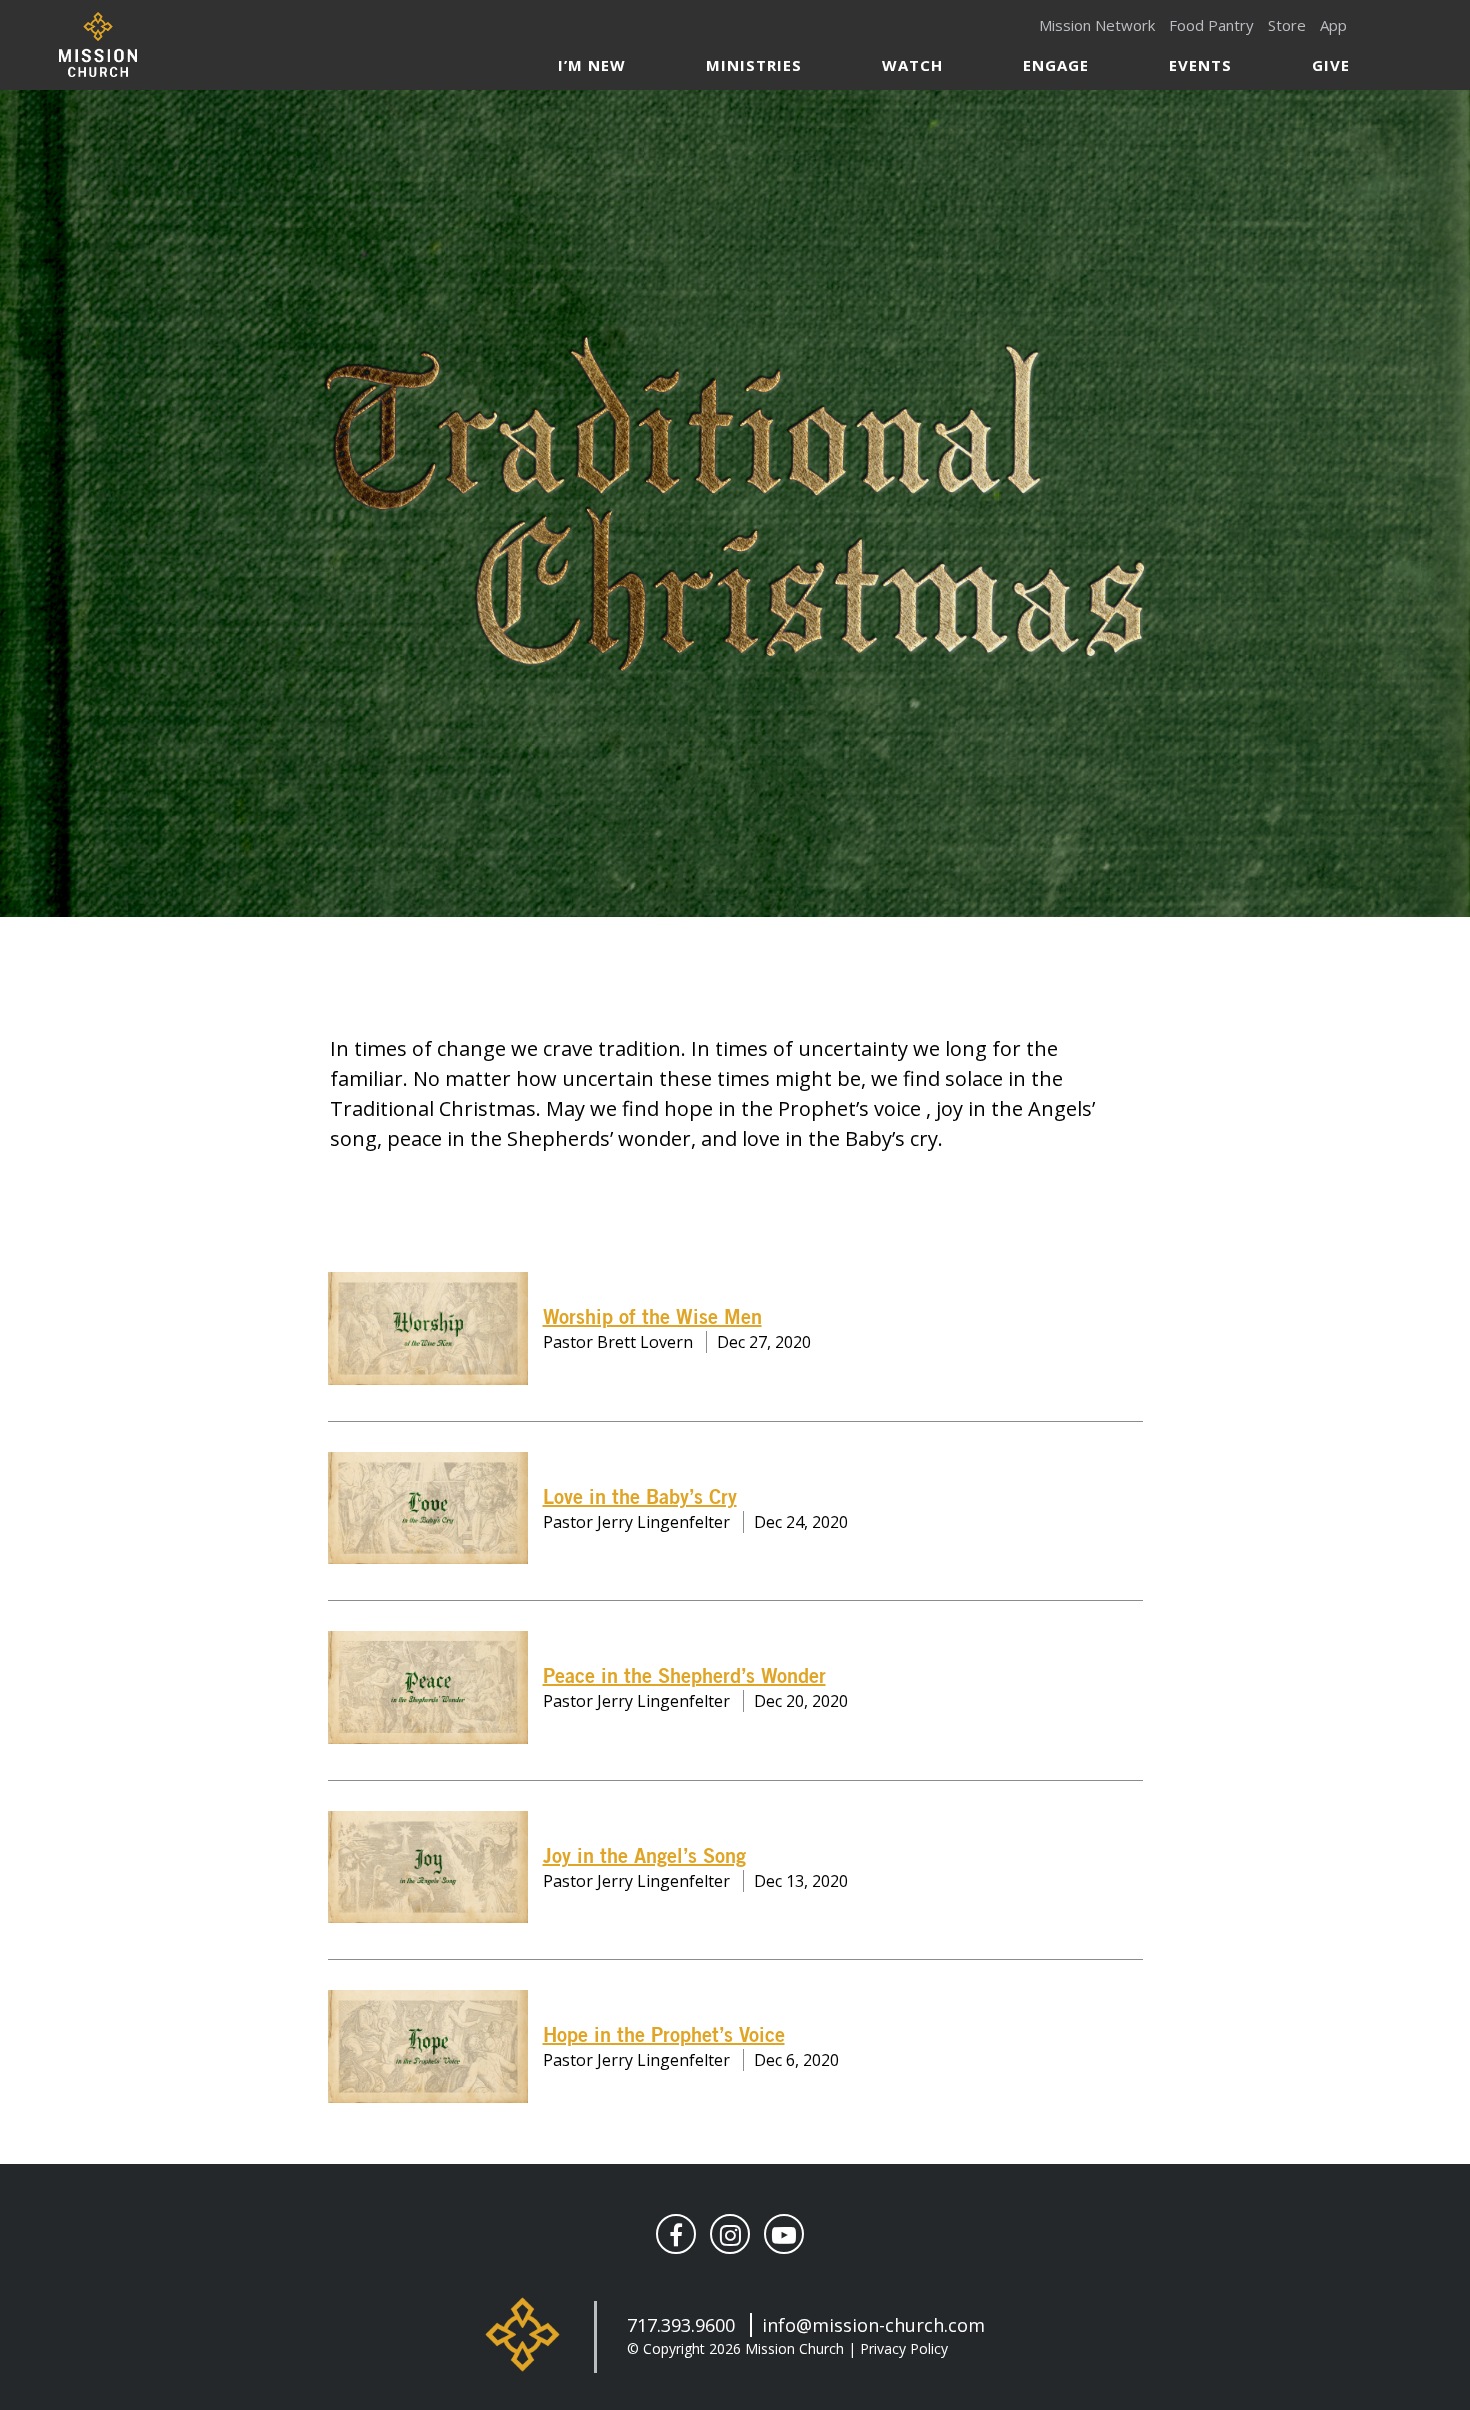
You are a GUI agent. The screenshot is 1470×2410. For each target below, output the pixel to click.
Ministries (754, 65)
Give (1331, 65)
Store (1287, 25)
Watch (912, 65)
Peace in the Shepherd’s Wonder (684, 1677)
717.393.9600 (681, 2325)
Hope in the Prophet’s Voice (664, 2036)
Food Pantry (1211, 25)
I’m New (592, 65)
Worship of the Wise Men (652, 1318)
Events (1200, 65)
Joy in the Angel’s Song (644, 1857)
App (1333, 25)
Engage (1056, 65)
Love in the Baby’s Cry (640, 1498)
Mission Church (97, 44)
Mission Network (1097, 25)
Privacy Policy (904, 2348)
